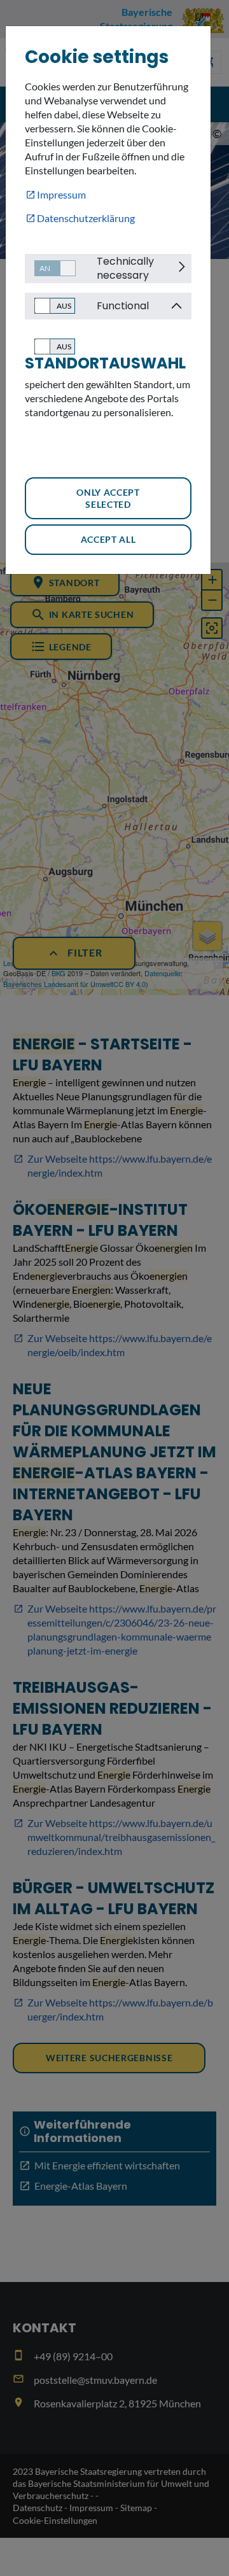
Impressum (61, 194)
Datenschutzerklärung (86, 218)
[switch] (50, 268)
